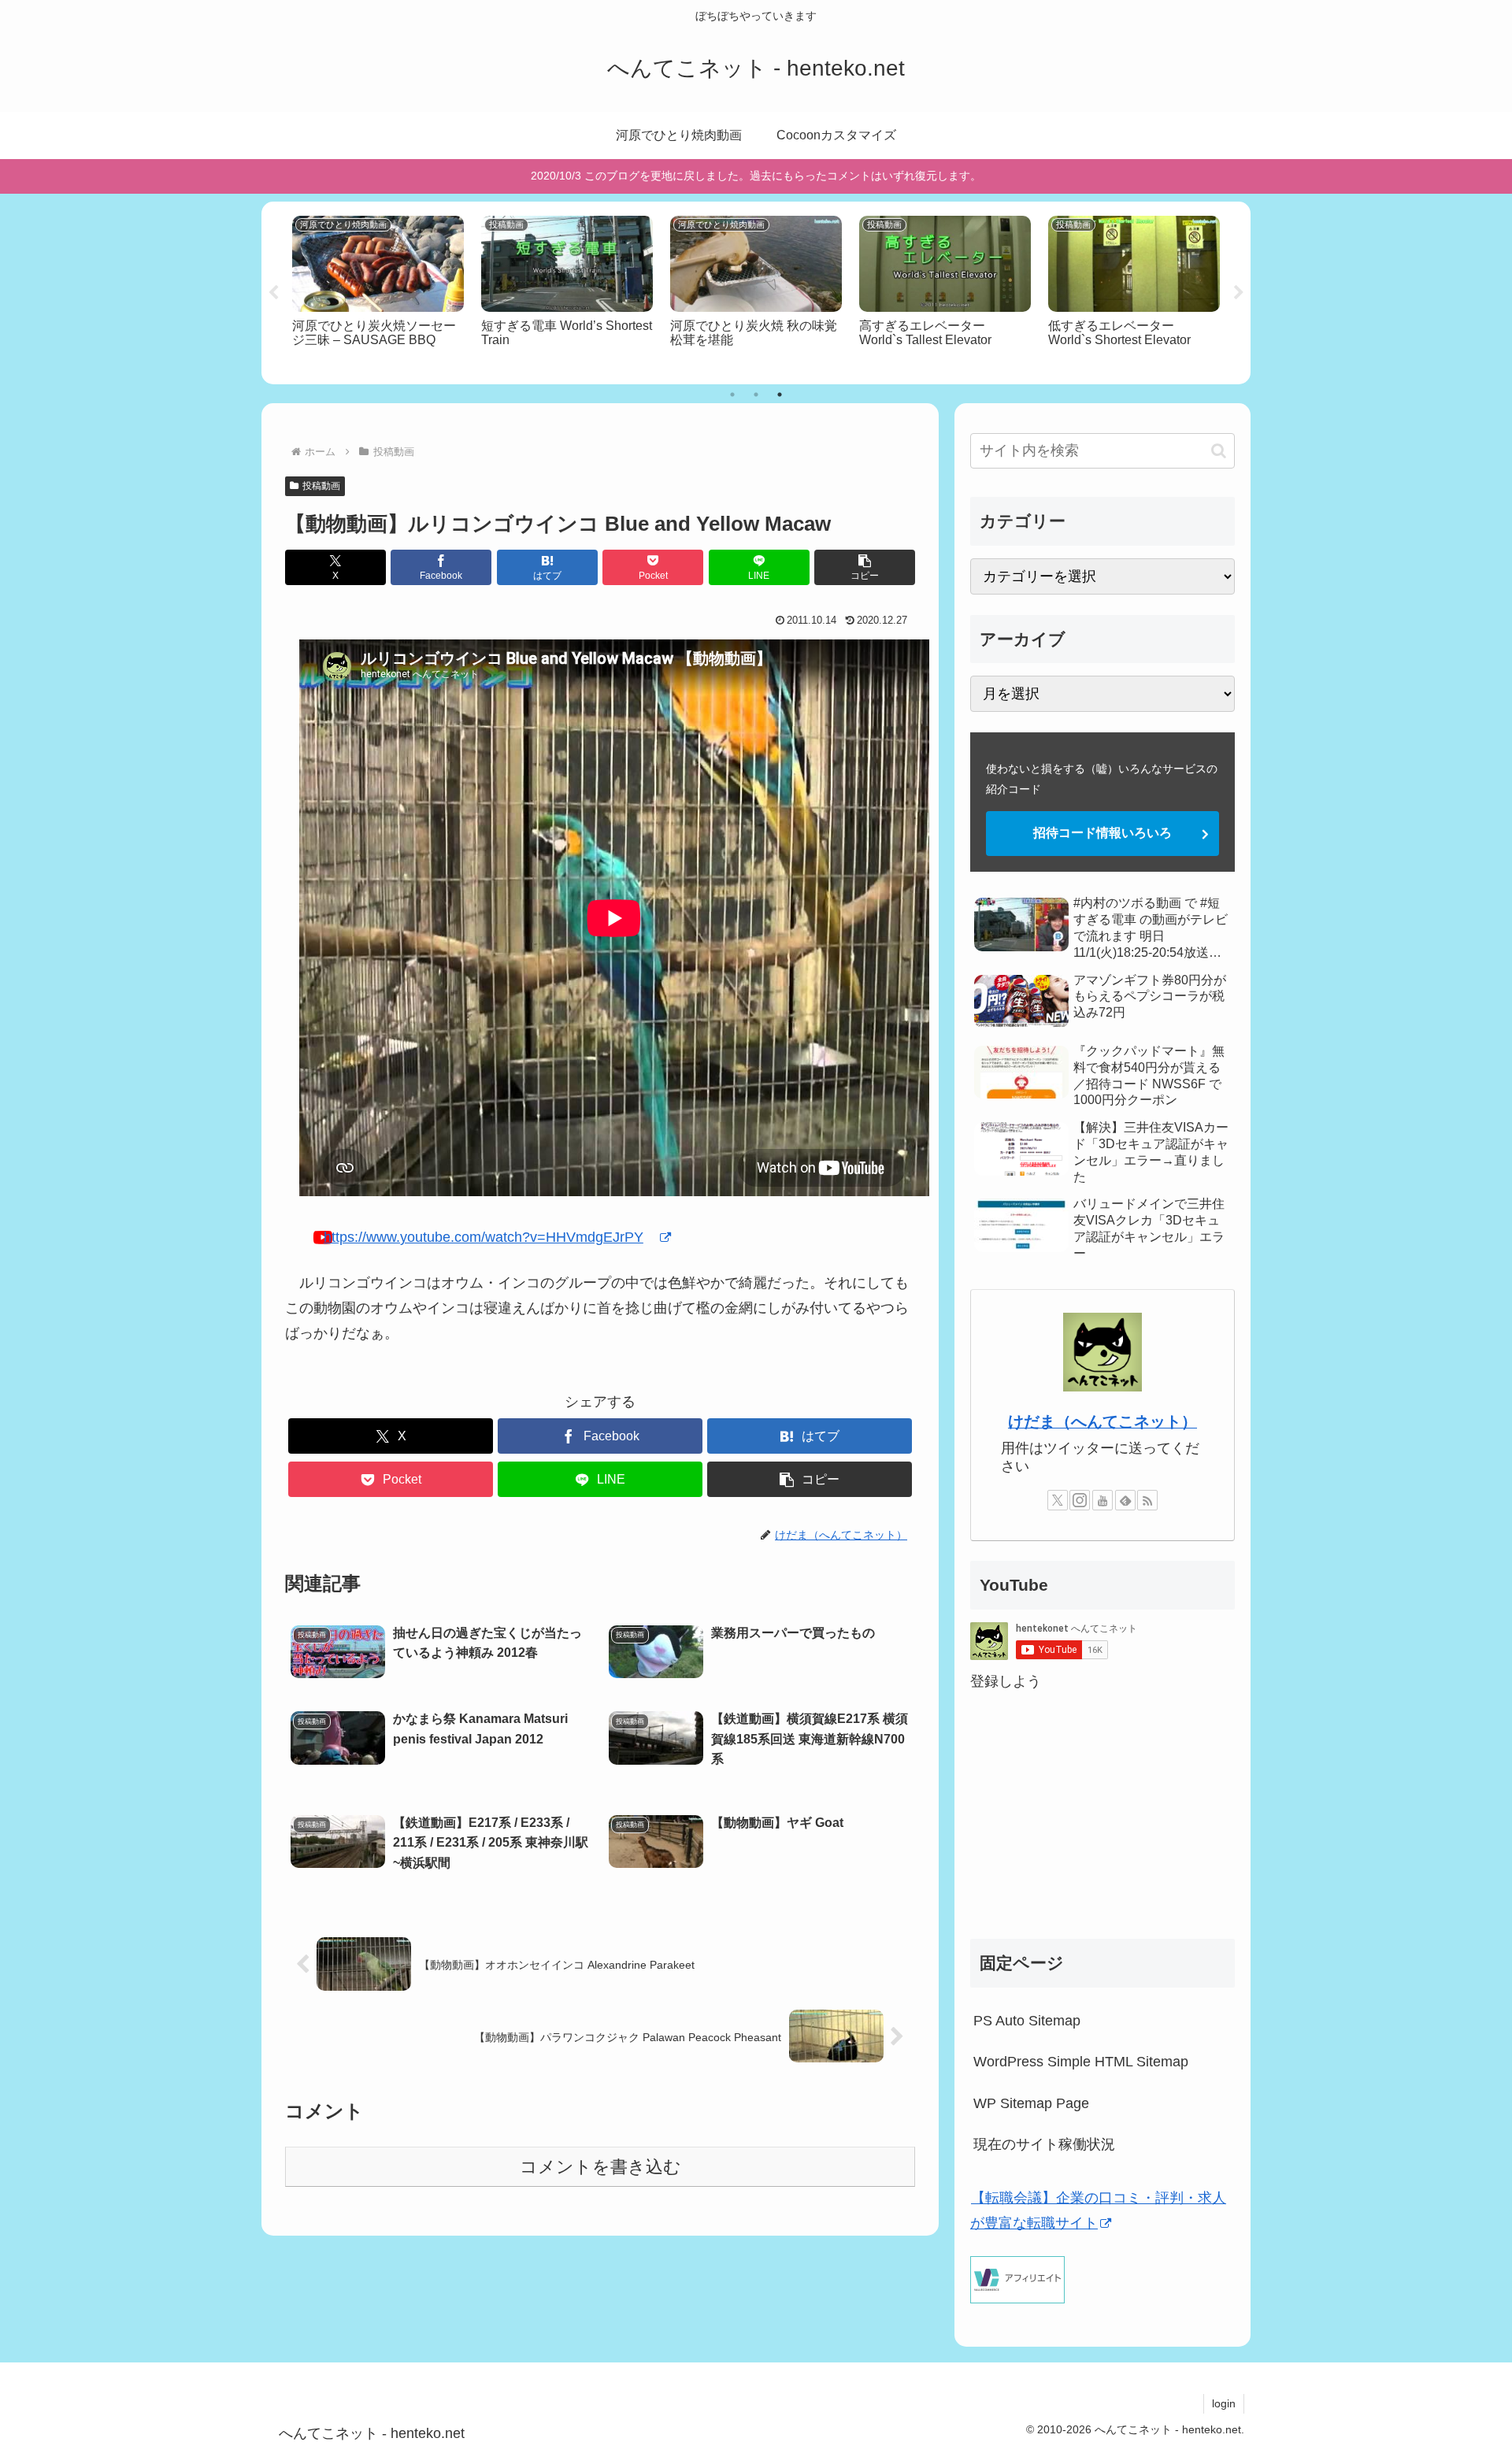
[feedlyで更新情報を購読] (1125, 1500)
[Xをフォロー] (1058, 1500)
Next (1239, 293)
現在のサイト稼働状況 (1044, 2144)
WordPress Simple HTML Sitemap (1081, 2062)
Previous (273, 293)
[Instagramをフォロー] (1080, 1500)
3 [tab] (780, 395)
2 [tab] (756, 395)
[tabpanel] (378, 291)
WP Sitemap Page (1031, 2103)
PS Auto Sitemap (1027, 2021)
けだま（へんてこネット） (1102, 1421)
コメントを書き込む (600, 2167)
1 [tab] (732, 395)
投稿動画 (321, 486)
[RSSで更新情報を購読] (1147, 1500)
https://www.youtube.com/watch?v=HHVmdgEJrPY (484, 1237)
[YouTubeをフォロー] (1102, 1500)
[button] (865, 567)
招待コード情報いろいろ (1102, 833)
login (1224, 2403)
